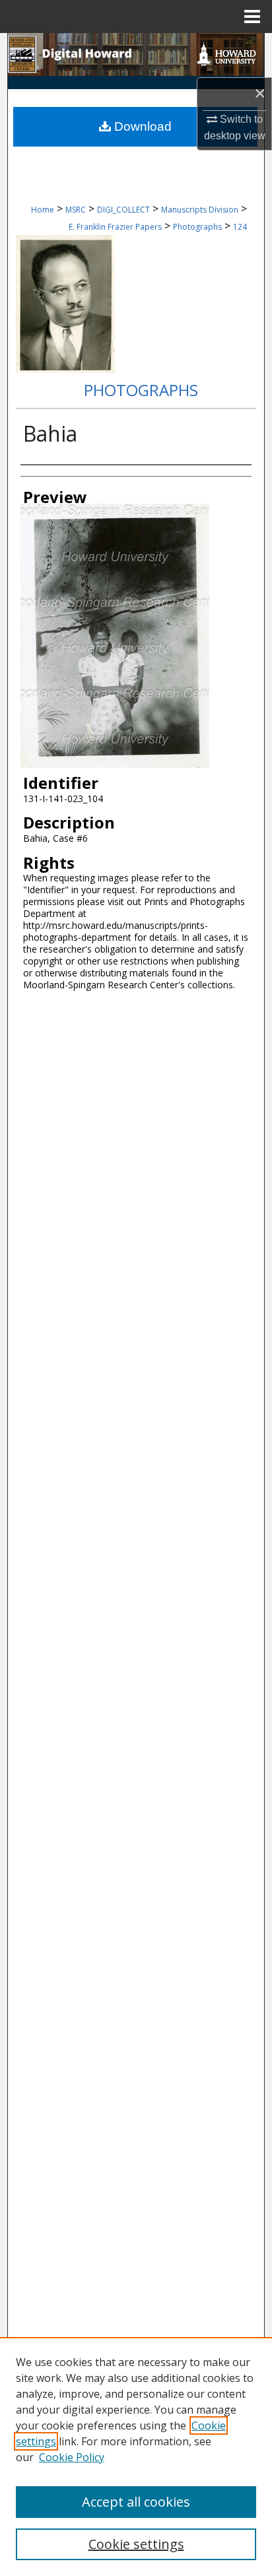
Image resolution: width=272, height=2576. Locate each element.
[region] (136, 2457)
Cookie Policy (72, 2457)
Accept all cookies (136, 2502)
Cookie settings (136, 2544)
